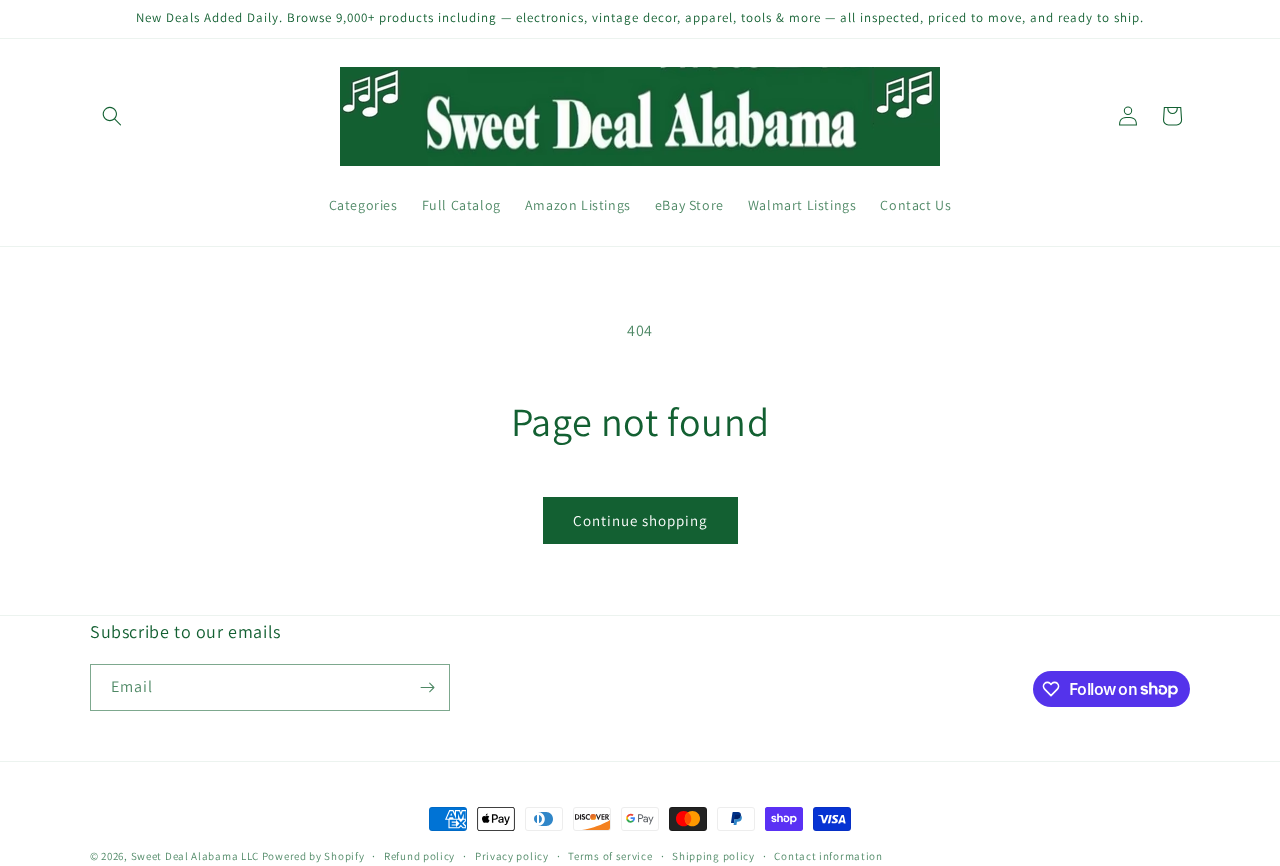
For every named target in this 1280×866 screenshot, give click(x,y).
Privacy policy (512, 855)
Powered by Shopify (313, 856)
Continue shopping (640, 520)
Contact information (828, 855)
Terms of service (610, 855)
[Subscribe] (427, 687)
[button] (112, 116)
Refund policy (419, 855)
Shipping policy (713, 855)
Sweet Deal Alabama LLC (195, 856)
